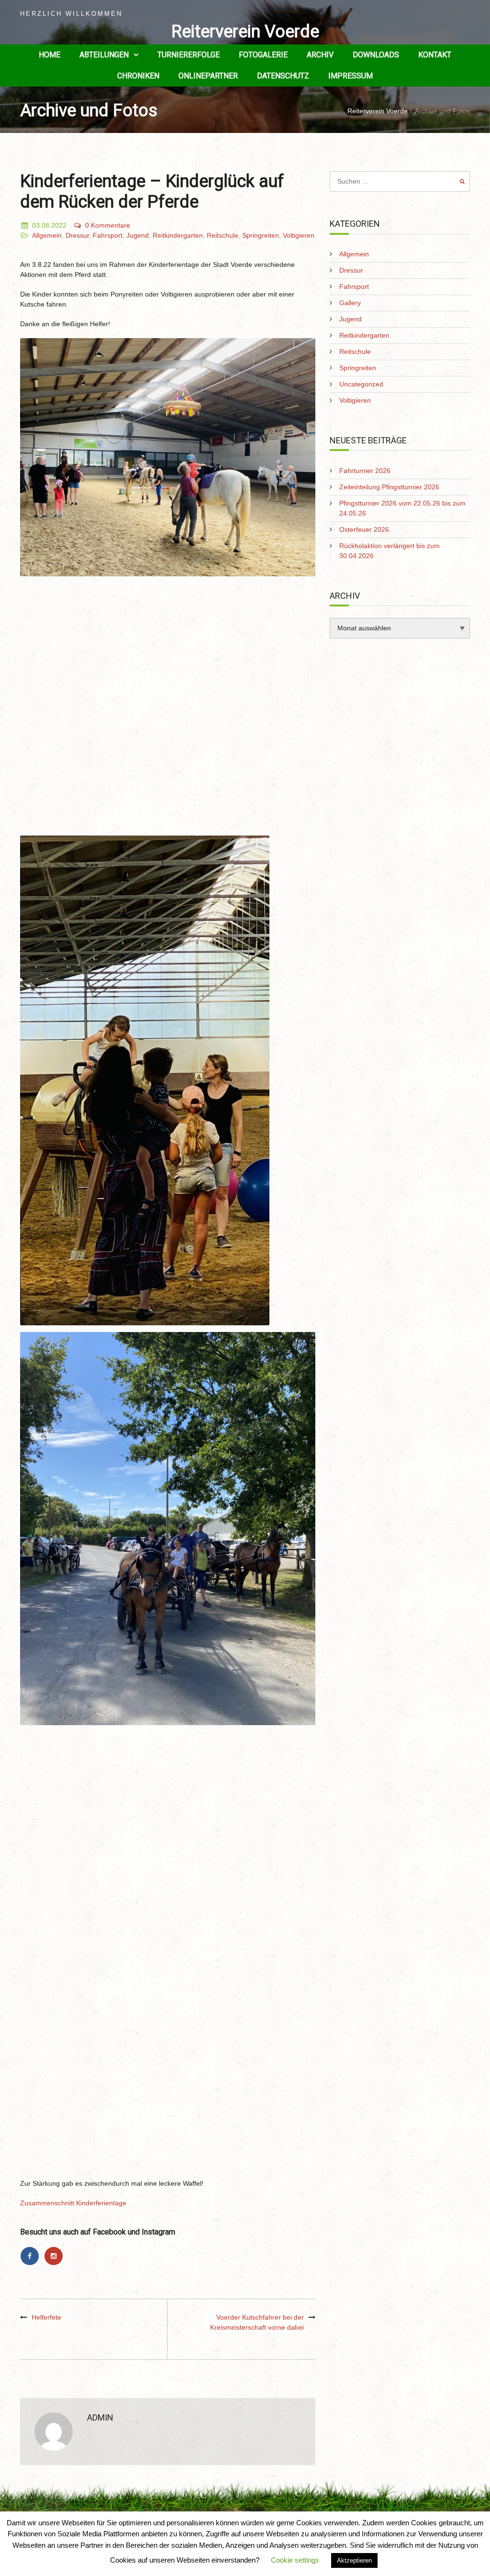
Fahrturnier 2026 (365, 471)
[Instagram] (55, 2256)
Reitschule (223, 235)
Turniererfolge (189, 55)
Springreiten (261, 235)
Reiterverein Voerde (245, 32)
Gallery (350, 303)
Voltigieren (299, 235)
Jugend (138, 235)
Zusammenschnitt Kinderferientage (73, 2203)
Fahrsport (108, 235)
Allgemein (47, 235)
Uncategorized (361, 384)
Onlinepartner (208, 76)
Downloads (376, 55)
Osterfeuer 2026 (364, 529)
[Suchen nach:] (400, 181)
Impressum (351, 76)
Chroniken (138, 76)
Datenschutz (283, 76)
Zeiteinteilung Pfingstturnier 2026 (389, 487)
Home (50, 55)
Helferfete (46, 2317)
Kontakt (435, 55)
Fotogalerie (263, 55)
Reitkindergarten (178, 235)
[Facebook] (32, 2256)
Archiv (320, 55)
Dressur (77, 235)
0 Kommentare (108, 225)
